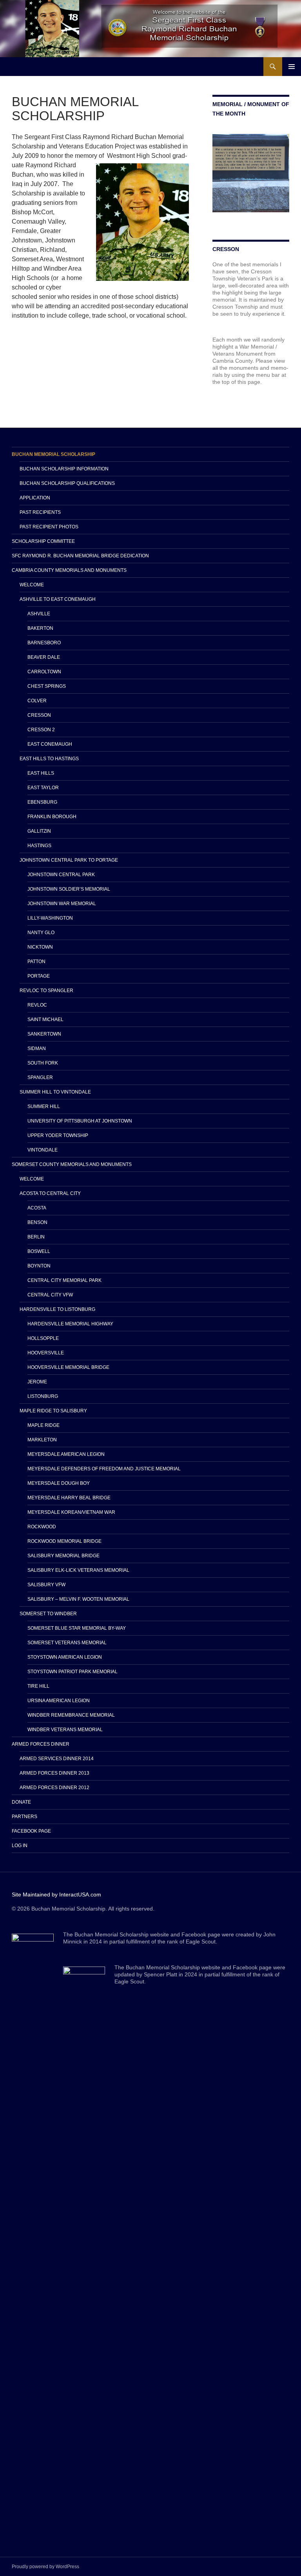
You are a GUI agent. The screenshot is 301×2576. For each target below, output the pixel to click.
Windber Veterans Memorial (65, 1730)
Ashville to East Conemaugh (58, 599)
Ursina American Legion (59, 1701)
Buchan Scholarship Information (64, 469)
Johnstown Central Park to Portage (69, 860)
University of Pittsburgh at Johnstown (80, 1121)
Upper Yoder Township (58, 1135)
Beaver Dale (44, 657)
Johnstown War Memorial (62, 904)
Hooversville (46, 1353)
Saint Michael (45, 1020)
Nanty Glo (41, 933)
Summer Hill (44, 1106)
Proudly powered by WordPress (45, 2567)
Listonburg (43, 1396)
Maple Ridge (44, 1425)
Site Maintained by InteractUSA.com (56, 1894)
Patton (36, 962)
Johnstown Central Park (61, 875)
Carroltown (44, 672)
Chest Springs (47, 686)
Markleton (42, 1440)
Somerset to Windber (48, 1614)
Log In (20, 1846)
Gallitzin (39, 831)
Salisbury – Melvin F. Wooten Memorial (78, 1599)
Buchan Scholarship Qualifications (67, 483)
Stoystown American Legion (65, 1657)
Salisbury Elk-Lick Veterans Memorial (78, 1570)
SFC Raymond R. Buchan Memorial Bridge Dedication (80, 556)
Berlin (36, 1237)
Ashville (39, 614)
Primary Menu (292, 67)
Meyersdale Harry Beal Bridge (69, 1498)
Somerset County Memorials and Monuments (72, 1164)
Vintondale (43, 1150)
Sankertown (44, 1034)
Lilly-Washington (50, 918)
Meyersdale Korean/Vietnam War (71, 1512)
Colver (37, 701)
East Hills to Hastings (49, 759)
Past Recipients (40, 512)
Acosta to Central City (50, 1193)
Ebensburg (42, 802)
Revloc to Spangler (46, 991)
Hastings (39, 846)
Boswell (39, 1251)
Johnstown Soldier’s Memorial (69, 889)
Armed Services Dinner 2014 (57, 1759)
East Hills (41, 773)
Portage (39, 976)
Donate (21, 1802)
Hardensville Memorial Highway (70, 1324)
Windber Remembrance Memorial (71, 1715)
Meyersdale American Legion (66, 1454)
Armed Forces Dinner (41, 1744)
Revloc (37, 1005)
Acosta (37, 1208)
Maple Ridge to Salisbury (53, 1411)
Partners (24, 1817)
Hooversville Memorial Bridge (68, 1367)
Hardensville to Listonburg (57, 1309)
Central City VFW (50, 1295)
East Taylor (43, 788)
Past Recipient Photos (49, 527)
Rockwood (42, 1527)
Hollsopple (43, 1338)
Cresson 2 (41, 730)
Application (35, 498)
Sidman (37, 1048)
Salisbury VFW (46, 1585)
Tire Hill (38, 1686)
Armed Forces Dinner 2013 (54, 1773)
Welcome (32, 585)
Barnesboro (44, 643)
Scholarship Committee (43, 541)
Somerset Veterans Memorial (67, 1643)
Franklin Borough (52, 817)
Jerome (37, 1382)
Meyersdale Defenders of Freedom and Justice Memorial (104, 1469)
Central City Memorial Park (64, 1280)
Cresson (39, 715)
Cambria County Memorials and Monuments (69, 570)
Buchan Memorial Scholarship (53, 454)
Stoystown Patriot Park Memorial (73, 1672)
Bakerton (40, 628)
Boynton (39, 1266)
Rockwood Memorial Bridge (64, 1541)
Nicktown (40, 947)
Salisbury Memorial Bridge (63, 1556)
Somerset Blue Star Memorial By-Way (77, 1628)
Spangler (40, 1077)
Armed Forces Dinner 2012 (54, 1788)
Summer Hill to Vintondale (55, 1092)
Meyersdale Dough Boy (59, 1483)
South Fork (43, 1063)
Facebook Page (31, 1831)
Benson (37, 1222)
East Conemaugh (50, 744)
